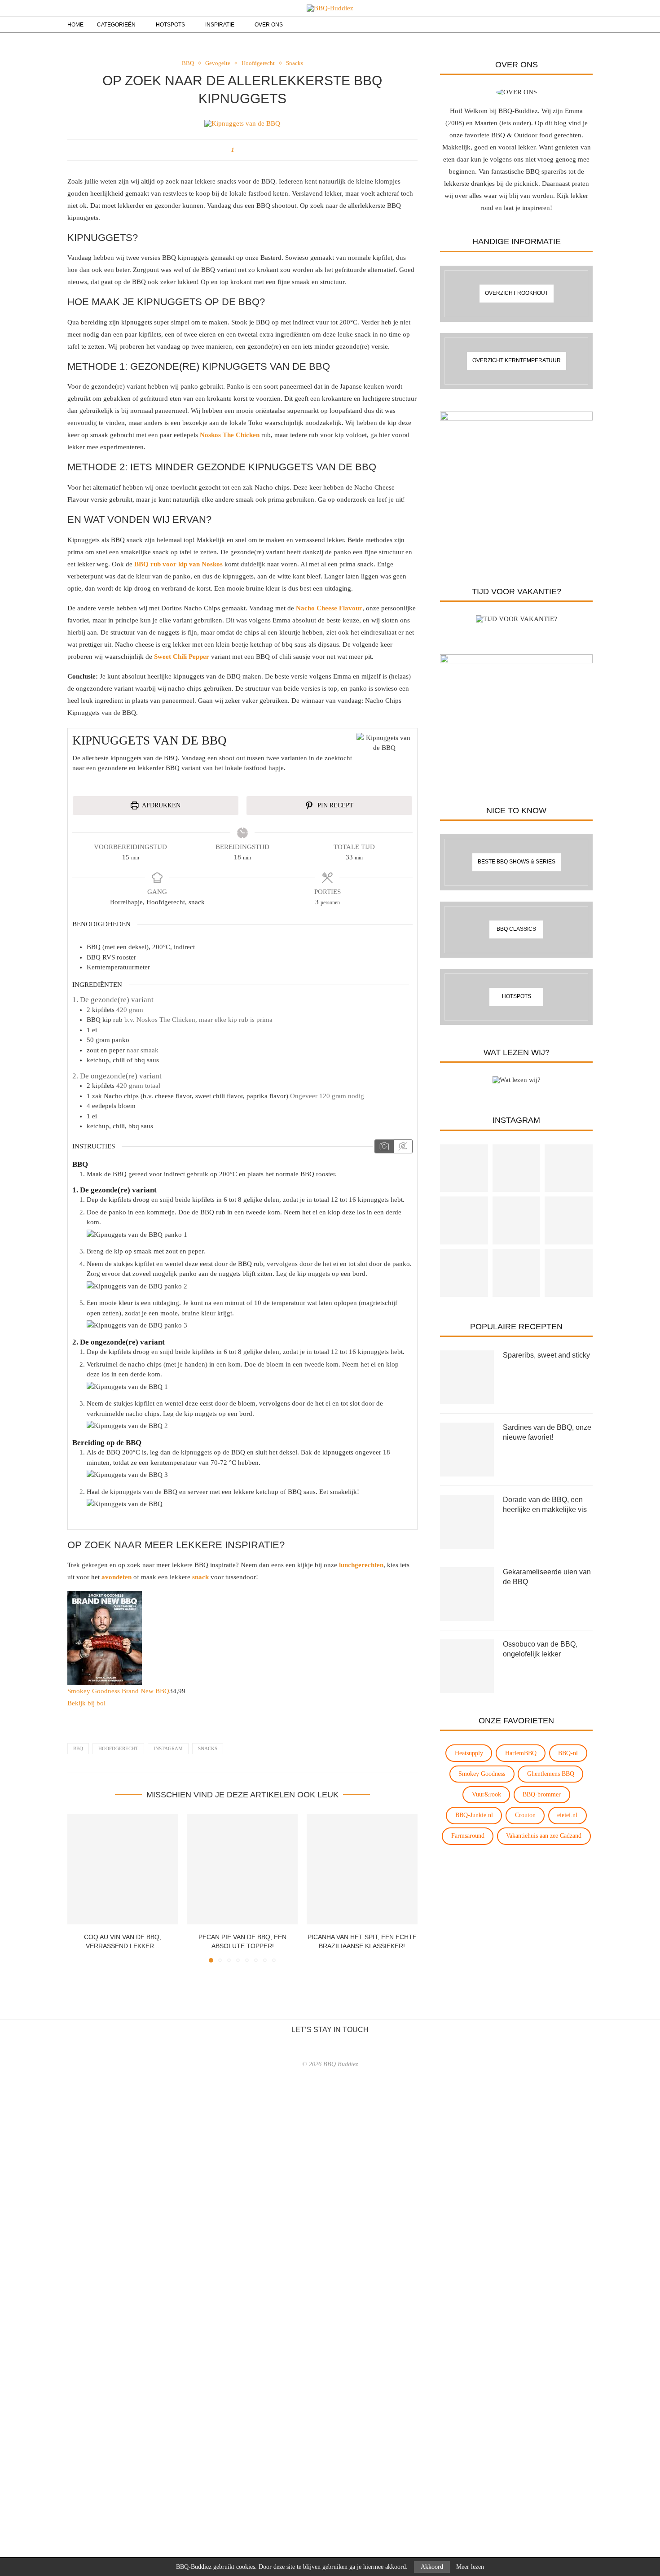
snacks (208, 1748)
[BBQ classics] (516, 930)
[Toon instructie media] (384, 1147)
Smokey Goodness (482, 1774)
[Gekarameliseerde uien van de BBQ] (467, 1594)
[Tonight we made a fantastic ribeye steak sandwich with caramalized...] (517, 1220)
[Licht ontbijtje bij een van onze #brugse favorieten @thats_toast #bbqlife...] (517, 1168)
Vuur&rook (486, 1794)
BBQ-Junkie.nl (474, 1815)
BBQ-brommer (542, 1794)
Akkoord (432, 2567)
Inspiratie (220, 25)
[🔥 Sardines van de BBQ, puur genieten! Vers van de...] (569, 1220)
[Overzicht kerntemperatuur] (516, 361)
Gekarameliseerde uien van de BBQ (547, 1577)
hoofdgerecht (118, 1748)
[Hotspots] (516, 997)
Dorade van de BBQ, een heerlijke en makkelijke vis (545, 1505)
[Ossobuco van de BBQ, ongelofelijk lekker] (467, 1666)
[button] (79, 1888)
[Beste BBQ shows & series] (516, 862)
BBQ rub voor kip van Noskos (178, 564)
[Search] (572, 25)
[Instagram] (549, 25)
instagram (168, 1748)
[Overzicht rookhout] (516, 294)
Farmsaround (468, 1836)
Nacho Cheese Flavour (329, 608)
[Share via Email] (248, 150)
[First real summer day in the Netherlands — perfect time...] (464, 1220)
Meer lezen (470, 2567)
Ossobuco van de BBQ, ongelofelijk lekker (540, 1649)
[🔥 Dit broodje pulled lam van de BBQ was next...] (464, 1273)
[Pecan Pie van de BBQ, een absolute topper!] (243, 1869)
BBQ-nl (568, 1753)
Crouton (525, 1815)
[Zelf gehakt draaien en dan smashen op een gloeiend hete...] (569, 1168)
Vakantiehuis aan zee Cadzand (544, 1836)
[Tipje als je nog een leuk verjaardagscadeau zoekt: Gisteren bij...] (517, 1273)
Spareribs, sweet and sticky (546, 1355)
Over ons (269, 25)
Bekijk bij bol (86, 1703)
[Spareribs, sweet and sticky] (467, 1377)
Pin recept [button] (334, 805)
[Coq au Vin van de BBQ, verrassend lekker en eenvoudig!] (123, 1869)
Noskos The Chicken (230, 435)
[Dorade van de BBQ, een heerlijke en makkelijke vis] (467, 1522)
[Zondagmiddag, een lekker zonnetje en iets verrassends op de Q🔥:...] (464, 1168)
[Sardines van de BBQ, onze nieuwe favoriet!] (467, 1450)
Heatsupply (469, 1753)
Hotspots (170, 25)
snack (200, 1577)
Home (75, 25)
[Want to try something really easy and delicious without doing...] (569, 1273)
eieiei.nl (567, 1815)
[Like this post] (239, 150)
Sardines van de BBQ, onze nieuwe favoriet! (547, 1432)
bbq (78, 1748)
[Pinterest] (559, 25)
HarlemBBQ (521, 1753)
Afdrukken (161, 805)
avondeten (117, 1577)
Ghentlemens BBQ (551, 1774)
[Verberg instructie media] (403, 1147)
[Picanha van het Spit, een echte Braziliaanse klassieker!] (362, 1869)
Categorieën (116, 25)
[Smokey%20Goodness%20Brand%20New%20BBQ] (105, 1597)
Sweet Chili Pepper (182, 657)
